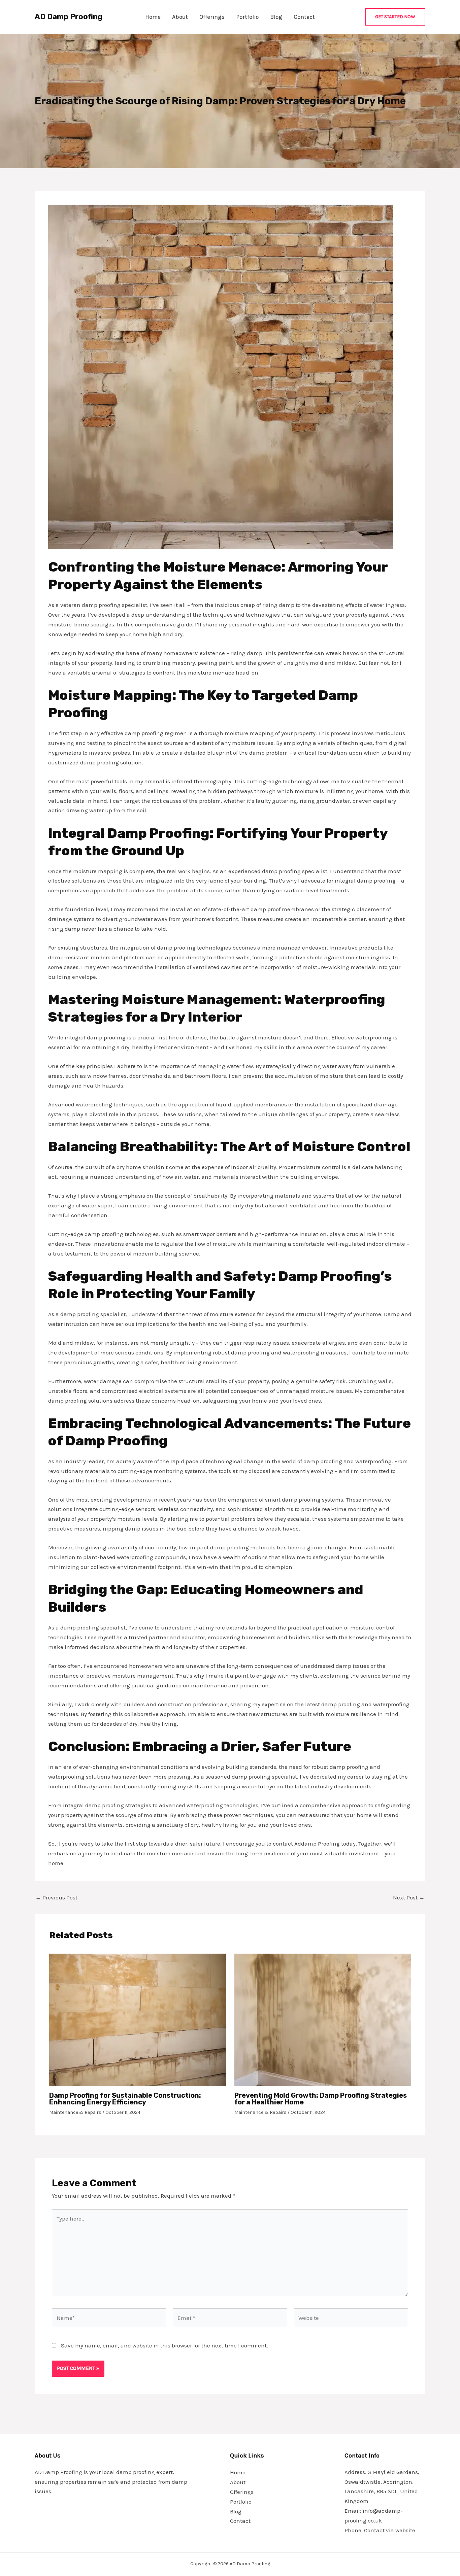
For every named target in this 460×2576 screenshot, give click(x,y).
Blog (276, 17)
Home (153, 17)
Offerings (212, 17)
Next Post (409, 1898)
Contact (304, 17)
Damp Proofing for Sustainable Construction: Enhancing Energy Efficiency (125, 2099)
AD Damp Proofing (69, 17)
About (180, 17)
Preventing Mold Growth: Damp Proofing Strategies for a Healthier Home (321, 2099)
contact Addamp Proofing (306, 1844)
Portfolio (247, 17)
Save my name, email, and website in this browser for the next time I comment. (165, 2345)
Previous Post (56, 1898)
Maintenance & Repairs (75, 2112)
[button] (395, 17)
